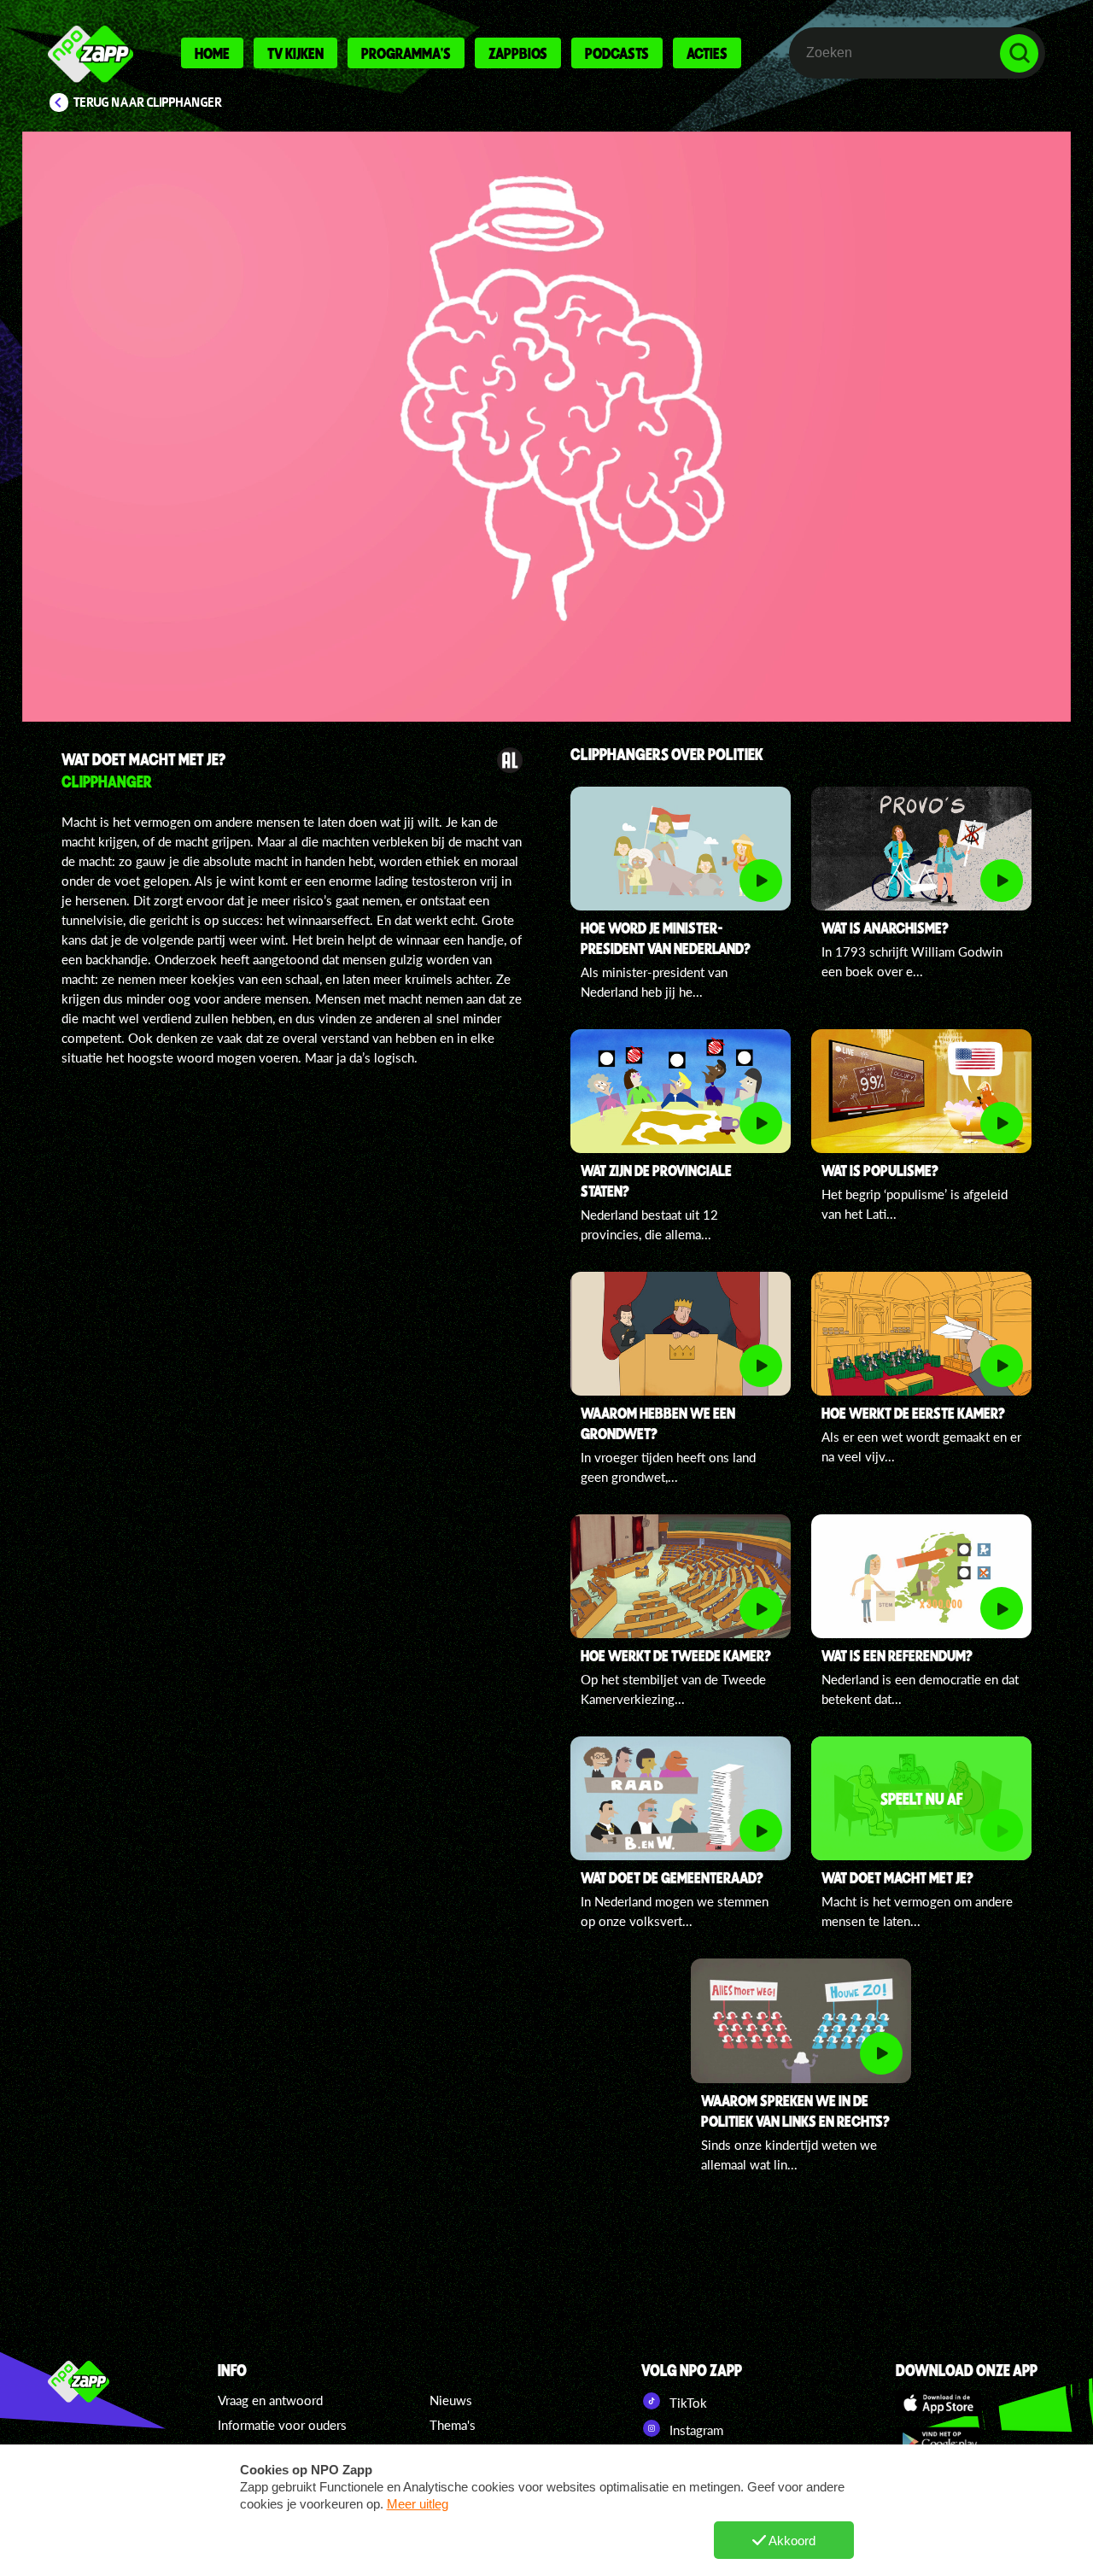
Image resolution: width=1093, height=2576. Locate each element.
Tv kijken (295, 53)
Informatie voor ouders (282, 2425)
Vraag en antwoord (270, 2400)
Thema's (453, 2425)
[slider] (555, 628)
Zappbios (518, 53)
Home (212, 53)
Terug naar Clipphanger (148, 102)
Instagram (695, 2430)
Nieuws (451, 2400)
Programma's (406, 53)
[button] (546, 427)
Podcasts (617, 53)
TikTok (687, 2403)
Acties (707, 53)
